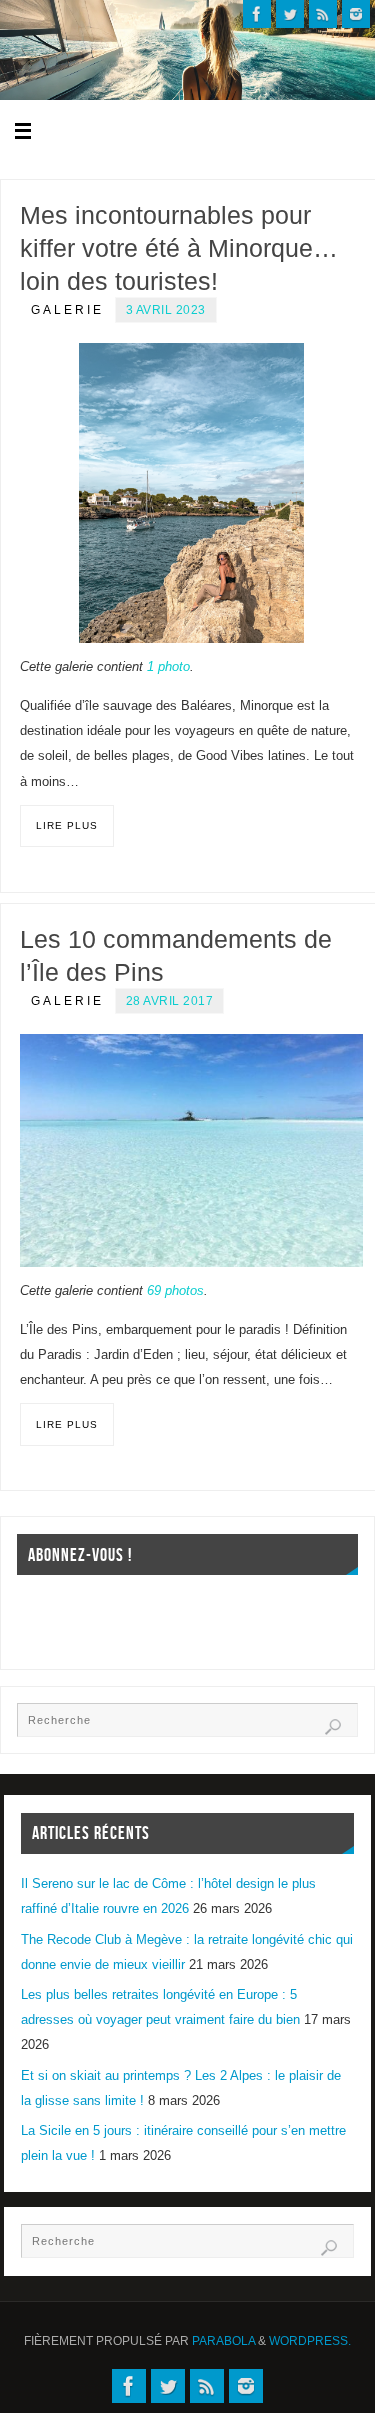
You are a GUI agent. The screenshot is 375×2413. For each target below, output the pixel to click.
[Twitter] (290, 14)
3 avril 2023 (166, 310)
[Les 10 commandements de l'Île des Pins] (191, 1150)
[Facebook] (257, 14)
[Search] (333, 1727)
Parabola (223, 2341)
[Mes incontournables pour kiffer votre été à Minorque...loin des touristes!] (191, 493)
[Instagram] (356, 14)
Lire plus (67, 825)
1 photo (168, 667)
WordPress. (310, 2341)
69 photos (175, 1291)
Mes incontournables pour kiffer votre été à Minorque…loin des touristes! (179, 248)
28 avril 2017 (170, 1001)
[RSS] (323, 14)
